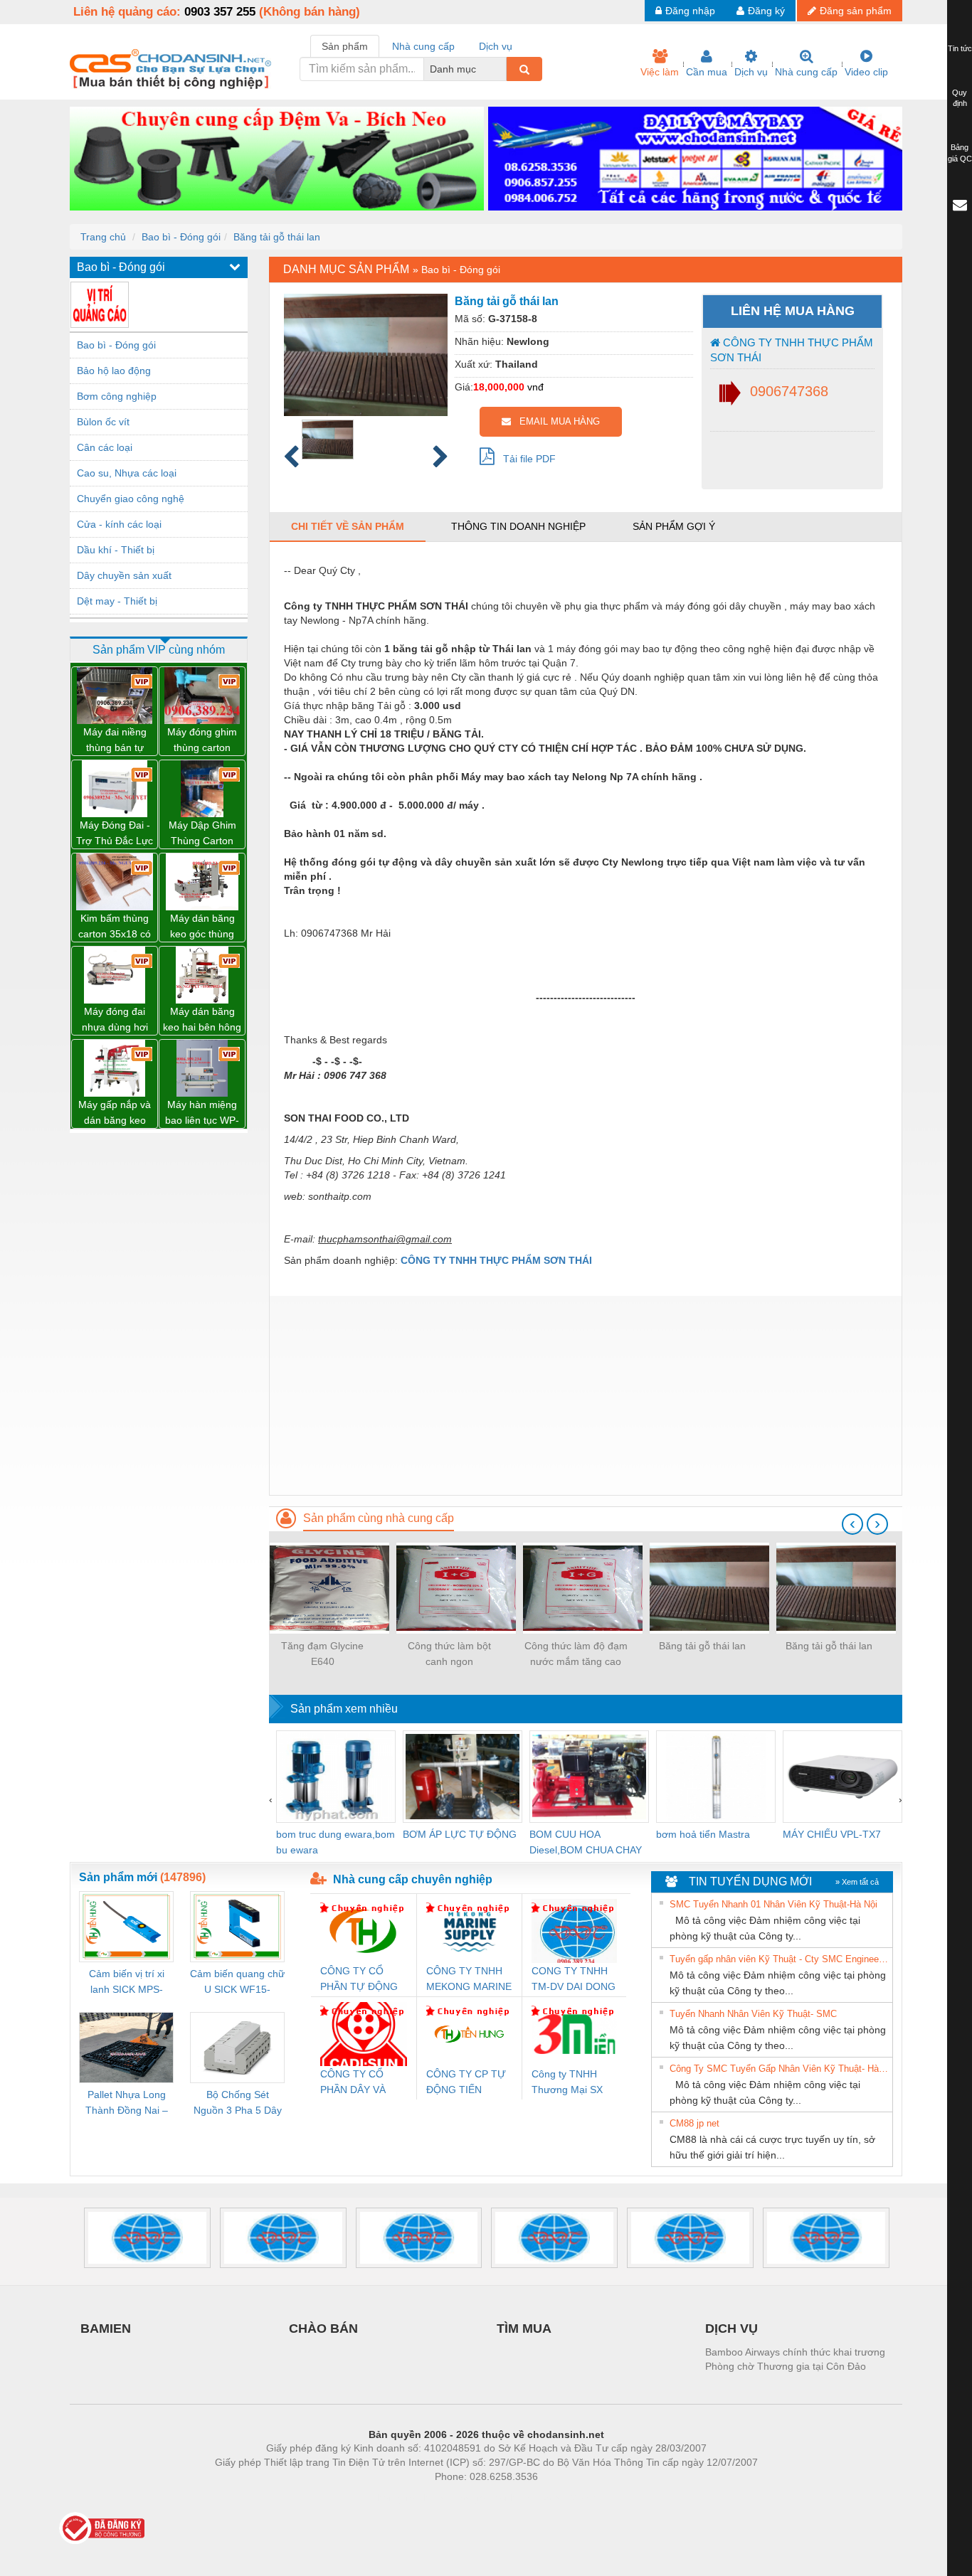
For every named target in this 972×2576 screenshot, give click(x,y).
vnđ (535, 387)
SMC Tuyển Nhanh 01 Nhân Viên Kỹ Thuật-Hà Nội (773, 1904)
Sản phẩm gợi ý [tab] (674, 526)
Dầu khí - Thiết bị (116, 550)
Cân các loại (105, 447)
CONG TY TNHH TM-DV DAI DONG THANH (574, 1980)
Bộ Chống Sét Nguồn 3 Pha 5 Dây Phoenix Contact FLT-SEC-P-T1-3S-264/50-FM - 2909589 (238, 2103)
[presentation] (852, 1524)
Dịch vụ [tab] (496, 46)
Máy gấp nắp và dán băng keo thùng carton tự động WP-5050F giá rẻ (115, 1113)
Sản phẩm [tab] (345, 46)
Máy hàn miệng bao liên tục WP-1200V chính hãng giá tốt (202, 1113)
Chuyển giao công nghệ (131, 499)
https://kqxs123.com (556, 2498)
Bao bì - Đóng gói (181, 237)
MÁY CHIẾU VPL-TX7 (832, 1834)
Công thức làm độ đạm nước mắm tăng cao (576, 1654)
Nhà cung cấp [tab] (423, 46)
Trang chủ (103, 237)
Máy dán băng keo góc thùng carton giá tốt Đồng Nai (202, 927)
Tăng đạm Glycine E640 (322, 1654)
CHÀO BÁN (323, 2328)
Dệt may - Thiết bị (117, 601)
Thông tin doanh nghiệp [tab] (518, 526)
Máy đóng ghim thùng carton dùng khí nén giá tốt (202, 741)
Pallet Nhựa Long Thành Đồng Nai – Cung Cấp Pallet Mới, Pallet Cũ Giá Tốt (127, 2103)
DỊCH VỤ (731, 2328)
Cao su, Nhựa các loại (127, 473)
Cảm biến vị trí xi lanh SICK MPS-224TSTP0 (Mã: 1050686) (127, 1982)
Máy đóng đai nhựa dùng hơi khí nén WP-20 (115, 1020)
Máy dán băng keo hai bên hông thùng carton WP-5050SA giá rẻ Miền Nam (202, 1020)
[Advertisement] (586, 1395)
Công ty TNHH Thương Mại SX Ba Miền (567, 2083)
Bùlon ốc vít (103, 422)
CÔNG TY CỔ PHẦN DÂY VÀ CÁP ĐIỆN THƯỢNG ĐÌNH (356, 2083)
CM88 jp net (694, 2123)
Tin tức (960, 48)
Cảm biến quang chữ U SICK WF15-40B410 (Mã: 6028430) (237, 1982)
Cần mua (707, 72)
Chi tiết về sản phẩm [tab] (348, 526)
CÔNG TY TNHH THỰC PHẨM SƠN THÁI (792, 350)
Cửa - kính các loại (119, 524)
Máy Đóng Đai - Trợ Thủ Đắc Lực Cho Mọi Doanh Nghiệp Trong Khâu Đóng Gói (115, 834)
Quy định (960, 98)
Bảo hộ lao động (114, 371)
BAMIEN (106, 2328)
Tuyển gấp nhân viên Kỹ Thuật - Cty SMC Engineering (779, 1959)
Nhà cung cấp (806, 72)
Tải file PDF (525, 459)
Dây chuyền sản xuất (124, 575)
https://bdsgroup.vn (467, 2498)
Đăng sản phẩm (856, 11)
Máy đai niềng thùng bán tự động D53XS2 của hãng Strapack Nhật (115, 741)
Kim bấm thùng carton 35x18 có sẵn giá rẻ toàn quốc (115, 927)
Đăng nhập (690, 11)
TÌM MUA (524, 2328)
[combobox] (502, 69)
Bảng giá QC (960, 153)
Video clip (866, 72)
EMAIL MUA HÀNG (555, 421)
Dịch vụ (751, 72)
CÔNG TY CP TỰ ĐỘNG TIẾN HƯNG (466, 2083)
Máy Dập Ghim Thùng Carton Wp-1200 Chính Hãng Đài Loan (202, 834)
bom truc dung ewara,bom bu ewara (336, 1842)
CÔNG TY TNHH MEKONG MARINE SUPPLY (469, 1980)
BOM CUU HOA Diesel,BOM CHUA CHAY (586, 1842)
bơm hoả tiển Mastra (703, 1834)
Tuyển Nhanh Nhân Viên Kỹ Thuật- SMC (753, 2014)
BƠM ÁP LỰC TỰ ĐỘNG (460, 1834)
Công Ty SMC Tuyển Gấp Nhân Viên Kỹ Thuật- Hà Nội (779, 2069)
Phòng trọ (393, 2498)
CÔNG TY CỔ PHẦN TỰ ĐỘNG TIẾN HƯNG (359, 1980)
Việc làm (660, 72)
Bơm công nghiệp (117, 396)
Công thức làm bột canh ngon (449, 1654)
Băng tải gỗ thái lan (277, 237)
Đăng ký (766, 11)
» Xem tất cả (857, 1882)
